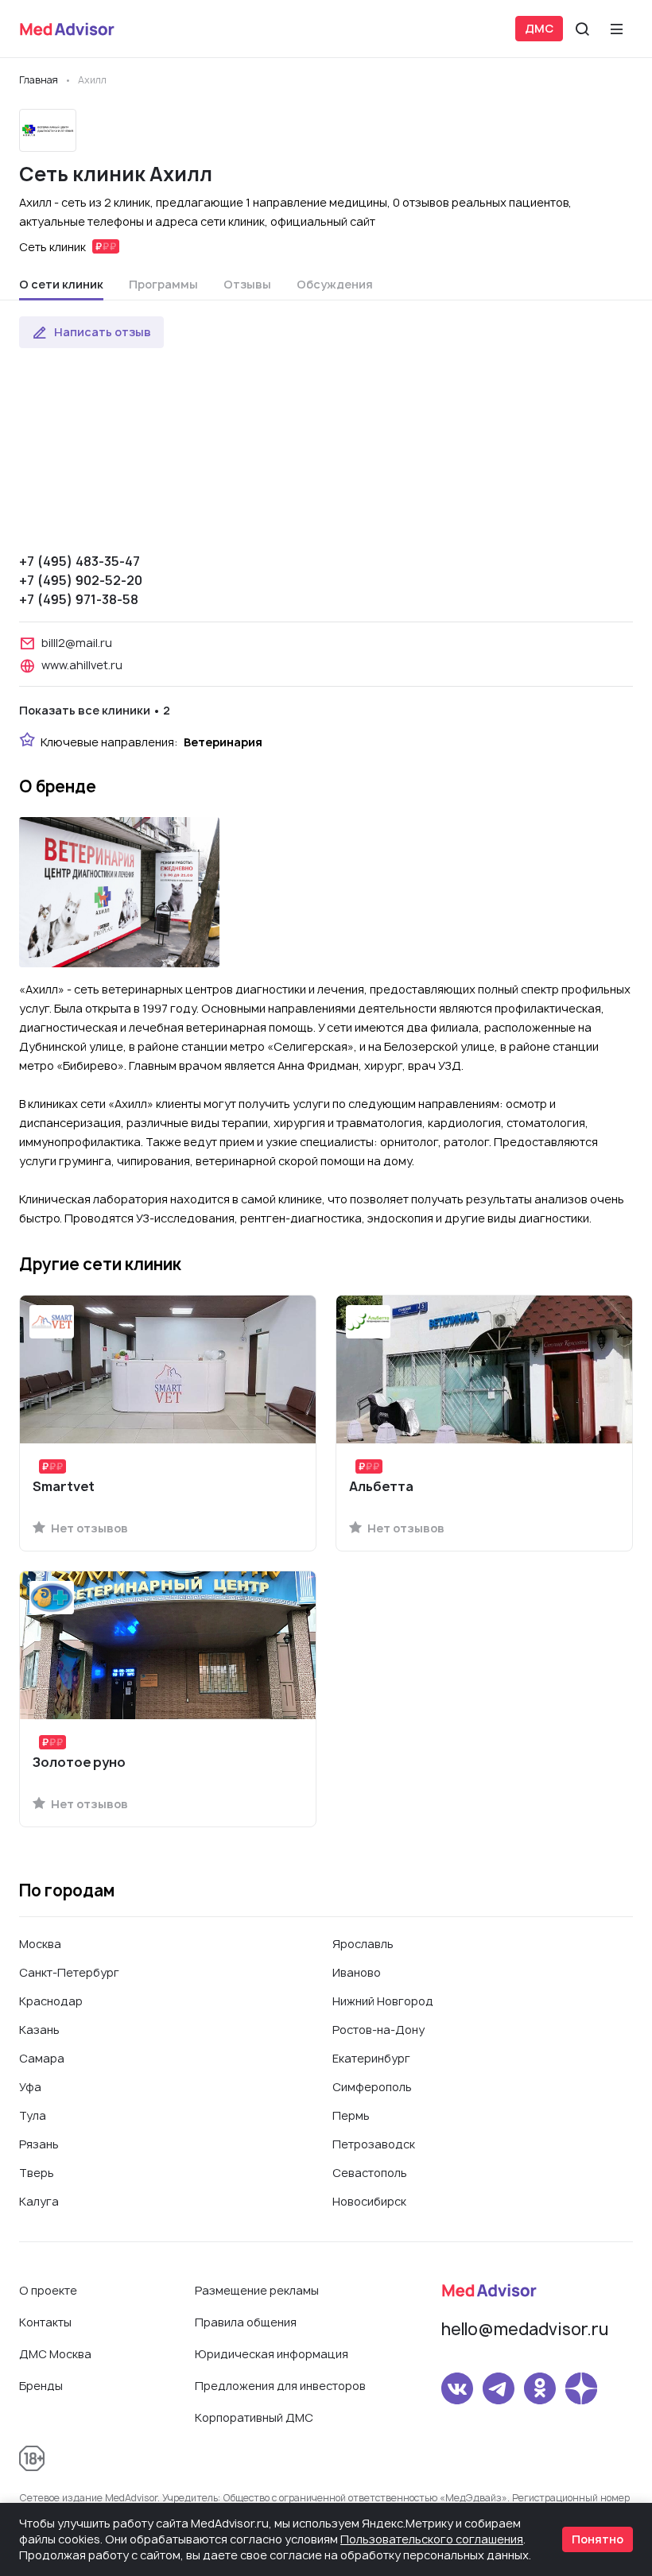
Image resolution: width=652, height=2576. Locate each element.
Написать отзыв (103, 332)
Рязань (39, 2144)
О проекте (48, 2290)
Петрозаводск (374, 2144)
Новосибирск (369, 2201)
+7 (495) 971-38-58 (79, 599)
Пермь (351, 2115)
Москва (40, 1944)
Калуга (39, 2201)
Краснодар (51, 2001)
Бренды (41, 2386)
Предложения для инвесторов (280, 2386)
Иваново (357, 1972)
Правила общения (246, 2322)
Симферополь (372, 2087)
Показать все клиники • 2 (95, 710)
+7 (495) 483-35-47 (80, 561)
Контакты (45, 2322)
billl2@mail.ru (77, 643)
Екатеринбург (371, 2058)
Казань (39, 2030)
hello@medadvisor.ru (525, 2329)
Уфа (30, 2087)
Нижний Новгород (383, 2001)
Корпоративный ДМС (254, 2417)
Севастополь (370, 2173)
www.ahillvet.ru (82, 665)
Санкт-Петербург (69, 1972)
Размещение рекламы (257, 2290)
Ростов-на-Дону (378, 2030)
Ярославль (363, 1944)
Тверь (37, 2173)
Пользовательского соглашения (432, 2539)
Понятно (598, 2539)
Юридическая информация (272, 2354)
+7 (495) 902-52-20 (81, 580)
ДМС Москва (55, 2354)
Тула (33, 2115)
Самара (42, 2058)
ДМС (539, 28)
